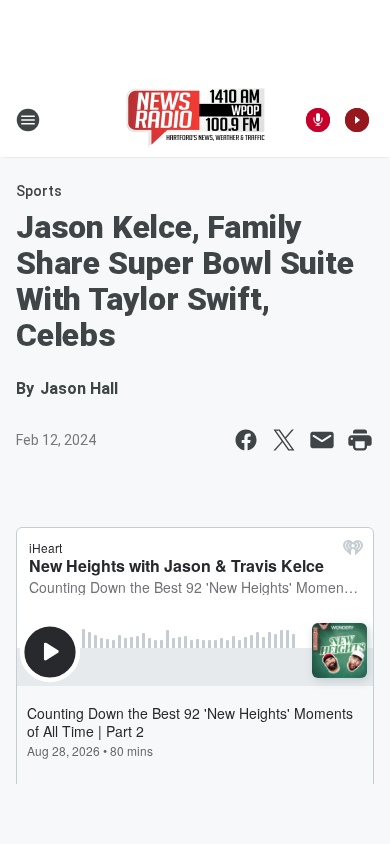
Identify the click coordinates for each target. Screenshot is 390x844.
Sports (39, 191)
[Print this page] (360, 440)
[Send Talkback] (318, 120)
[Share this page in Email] (322, 440)
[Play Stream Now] (357, 120)
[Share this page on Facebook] (246, 440)
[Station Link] (195, 120)
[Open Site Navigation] (28, 120)
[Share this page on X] (284, 440)
